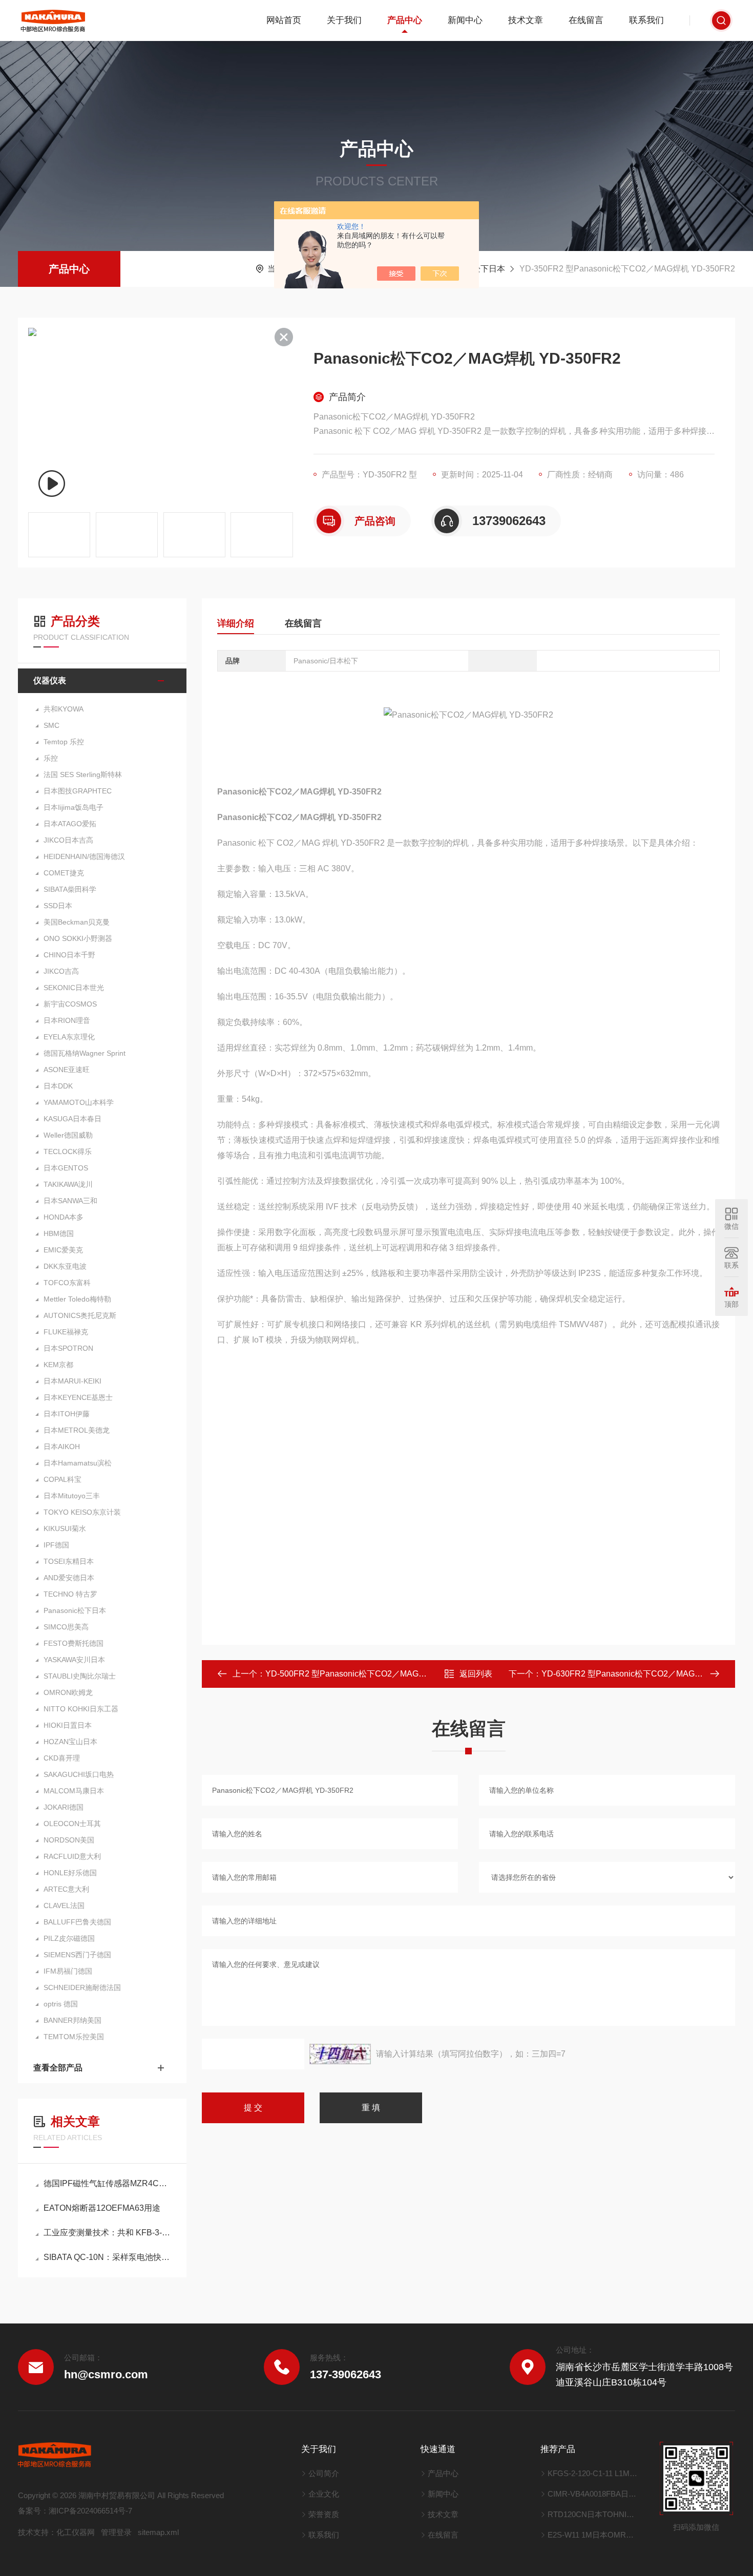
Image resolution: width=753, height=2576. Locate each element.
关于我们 (344, 20)
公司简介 (324, 2473)
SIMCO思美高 (66, 1627)
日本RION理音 (67, 1020)
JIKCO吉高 (61, 971)
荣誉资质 (324, 2514)
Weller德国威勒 (68, 1135)
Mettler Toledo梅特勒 (77, 1299)
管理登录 (116, 2532)
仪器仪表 (50, 680)
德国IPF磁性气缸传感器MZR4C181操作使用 (107, 2183)
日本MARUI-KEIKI (72, 1381)
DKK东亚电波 (65, 1266)
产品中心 (405, 20)
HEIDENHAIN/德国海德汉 (84, 856)
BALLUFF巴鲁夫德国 (77, 1922)
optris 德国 (61, 2004)
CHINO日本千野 (69, 955)
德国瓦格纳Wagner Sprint (85, 1053)
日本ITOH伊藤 (67, 1414)
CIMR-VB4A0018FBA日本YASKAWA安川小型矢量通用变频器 (593, 2494)
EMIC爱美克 (63, 1250)
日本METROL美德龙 (77, 1430)
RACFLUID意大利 (72, 1856)
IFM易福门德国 (68, 1971)
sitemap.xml (158, 2532)
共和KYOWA (64, 709)
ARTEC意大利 (66, 1889)
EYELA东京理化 (69, 1037)
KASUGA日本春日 (72, 1119)
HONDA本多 (64, 1217)
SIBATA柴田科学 (70, 889)
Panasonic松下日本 (75, 1610)
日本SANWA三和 (70, 1201)
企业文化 (324, 2494)
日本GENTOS (66, 1168)
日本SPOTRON (68, 1348)
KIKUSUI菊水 (65, 1528)
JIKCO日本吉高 (68, 840)
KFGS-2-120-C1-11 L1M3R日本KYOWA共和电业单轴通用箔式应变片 (593, 2473)
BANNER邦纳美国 (72, 2020)
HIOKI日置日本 (68, 1725)
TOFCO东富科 (67, 1283)
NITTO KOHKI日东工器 (81, 1709)
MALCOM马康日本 (74, 1791)
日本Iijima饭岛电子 (74, 807)
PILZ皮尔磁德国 (69, 1938)
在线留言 (586, 20)
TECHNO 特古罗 (70, 1594)
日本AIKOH (62, 1447)
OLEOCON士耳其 (72, 1824)
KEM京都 (58, 1365)
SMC (51, 725)
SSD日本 (58, 906)
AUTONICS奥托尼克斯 (80, 1315)
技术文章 (526, 20)
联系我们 (646, 20)
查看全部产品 (58, 2068)
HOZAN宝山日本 (70, 1742)
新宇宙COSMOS (70, 1004)
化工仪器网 (76, 2532)
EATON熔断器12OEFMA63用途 (102, 2208)
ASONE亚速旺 (67, 1070)
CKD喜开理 (62, 1758)
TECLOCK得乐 (68, 1151)
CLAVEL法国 (64, 1905)
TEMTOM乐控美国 (74, 2037)
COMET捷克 (64, 873)
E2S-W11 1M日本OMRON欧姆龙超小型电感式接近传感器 (593, 2535)
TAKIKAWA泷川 (68, 1184)
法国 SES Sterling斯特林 (83, 774)
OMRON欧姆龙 (68, 1692)
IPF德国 (56, 1545)
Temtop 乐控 (64, 742)
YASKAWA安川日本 (74, 1660)
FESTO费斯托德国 (74, 1643)
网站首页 (284, 20)
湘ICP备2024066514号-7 (90, 2511)
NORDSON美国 (69, 1840)
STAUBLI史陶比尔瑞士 (80, 1676)
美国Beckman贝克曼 (77, 922)
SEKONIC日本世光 (74, 988)
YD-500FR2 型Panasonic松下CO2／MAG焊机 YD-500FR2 (373, 1674)
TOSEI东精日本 (69, 1561)
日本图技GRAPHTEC (78, 791)
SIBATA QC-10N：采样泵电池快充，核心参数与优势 (107, 2257)
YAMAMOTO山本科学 (79, 1102)
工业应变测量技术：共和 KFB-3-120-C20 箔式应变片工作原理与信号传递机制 (107, 2233)
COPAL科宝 (62, 1479)
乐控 (51, 758)
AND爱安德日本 (69, 1578)
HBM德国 (59, 1233)
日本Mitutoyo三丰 (72, 1496)
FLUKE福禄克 (66, 1332)
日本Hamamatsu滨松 (78, 1463)
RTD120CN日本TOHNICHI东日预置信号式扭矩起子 (593, 2514)
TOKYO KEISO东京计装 (82, 1512)
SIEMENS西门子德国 (77, 1955)
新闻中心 (465, 20)
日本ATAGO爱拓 (70, 824)
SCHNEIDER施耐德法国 (82, 1987)
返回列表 (476, 1674)
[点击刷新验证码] (340, 2054)
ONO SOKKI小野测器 (78, 938)
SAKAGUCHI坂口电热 (79, 1774)
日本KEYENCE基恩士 (78, 1397)
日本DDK (58, 1086)
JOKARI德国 (64, 1807)
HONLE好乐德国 (70, 1873)
